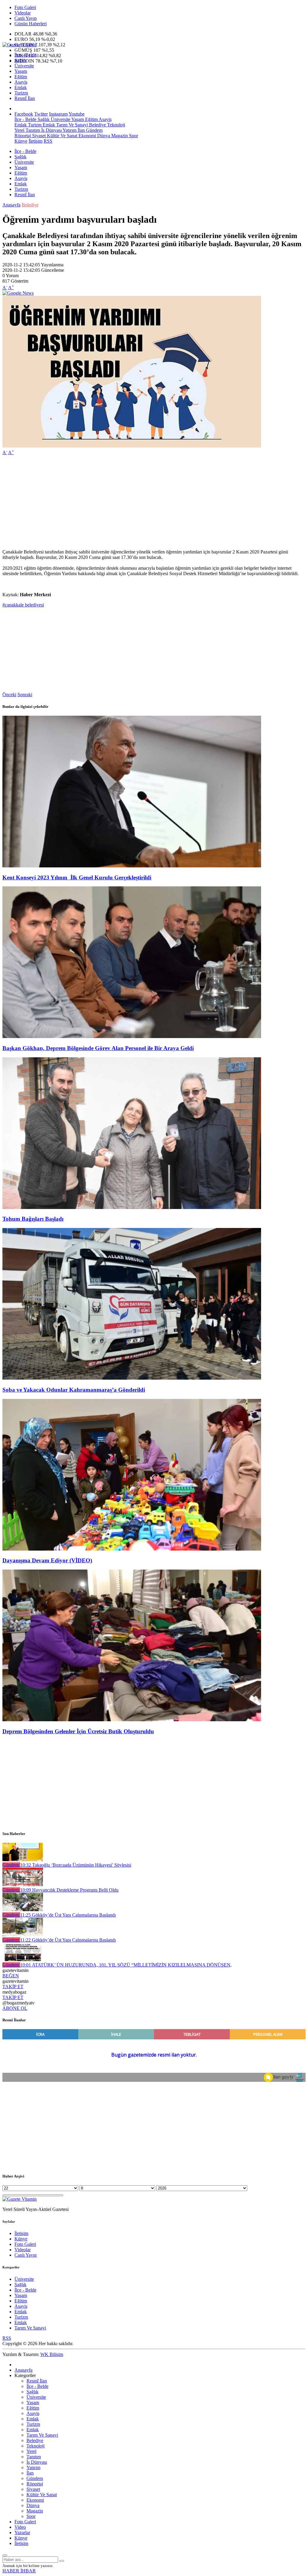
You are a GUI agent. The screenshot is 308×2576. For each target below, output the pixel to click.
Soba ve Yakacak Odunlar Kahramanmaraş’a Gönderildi (74, 1390)
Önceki (9, 694)
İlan (81, 130)
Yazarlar (22, 2533)
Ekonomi (87, 136)
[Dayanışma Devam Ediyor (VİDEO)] (132, 1549)
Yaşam (21, 71)
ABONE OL (15, 2008)
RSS (48, 141)
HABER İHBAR (19, 2571)
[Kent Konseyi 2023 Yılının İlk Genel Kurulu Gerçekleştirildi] (132, 866)
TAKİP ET (13, 1987)
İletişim (35, 141)
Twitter (41, 114)
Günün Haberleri (31, 24)
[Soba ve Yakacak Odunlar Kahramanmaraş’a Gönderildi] (132, 1378)
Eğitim (21, 77)
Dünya (103, 136)
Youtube (77, 114)
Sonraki (25, 694)
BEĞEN (11, 1976)
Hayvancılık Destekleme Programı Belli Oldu (69, 1890)
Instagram (58, 114)
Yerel (19, 130)
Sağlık (20, 60)
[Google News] (18, 293)
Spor (133, 136)
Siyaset (38, 136)
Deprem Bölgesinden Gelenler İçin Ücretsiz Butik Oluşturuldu (78, 1731)
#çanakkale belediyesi (23, 605)
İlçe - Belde (25, 55)
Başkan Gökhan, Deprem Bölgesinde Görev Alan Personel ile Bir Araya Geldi (98, 1048)
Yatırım (69, 130)
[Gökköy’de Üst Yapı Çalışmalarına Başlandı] (23, 1910)
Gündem (94, 130)
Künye (21, 141)
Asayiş (21, 82)
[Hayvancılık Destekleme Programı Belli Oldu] (23, 1885)
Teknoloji (115, 125)
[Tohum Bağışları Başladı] (132, 1207)
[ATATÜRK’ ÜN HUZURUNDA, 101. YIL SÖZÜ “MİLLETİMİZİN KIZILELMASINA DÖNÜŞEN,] (23, 1959)
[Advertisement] (154, 502)
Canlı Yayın (26, 18)
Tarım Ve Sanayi (71, 125)
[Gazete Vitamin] (20, 45)
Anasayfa (11, 205)
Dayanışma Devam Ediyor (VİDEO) (47, 1560)
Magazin (119, 136)
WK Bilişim (52, 2354)
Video (20, 2527)
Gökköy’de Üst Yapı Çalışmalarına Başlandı (68, 1915)
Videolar (23, 13)
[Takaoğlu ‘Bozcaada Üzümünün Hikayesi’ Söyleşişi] (23, 1860)
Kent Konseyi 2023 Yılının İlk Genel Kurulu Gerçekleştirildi (77, 877)
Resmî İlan (25, 98)
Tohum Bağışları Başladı (33, 1219)
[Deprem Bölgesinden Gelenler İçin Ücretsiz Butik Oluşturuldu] (132, 1720)
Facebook (24, 114)
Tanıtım (32, 130)
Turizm (21, 93)
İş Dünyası (51, 130)
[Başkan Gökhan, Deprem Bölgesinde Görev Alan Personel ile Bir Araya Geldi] (132, 1036)
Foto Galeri (25, 7)
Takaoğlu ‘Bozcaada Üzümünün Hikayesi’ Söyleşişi (76, 1865)
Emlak (21, 87)
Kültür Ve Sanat (62, 136)
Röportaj (23, 136)
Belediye (97, 125)
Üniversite (24, 66)
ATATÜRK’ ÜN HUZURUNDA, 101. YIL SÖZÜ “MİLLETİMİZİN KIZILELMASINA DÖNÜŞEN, (126, 1965)
